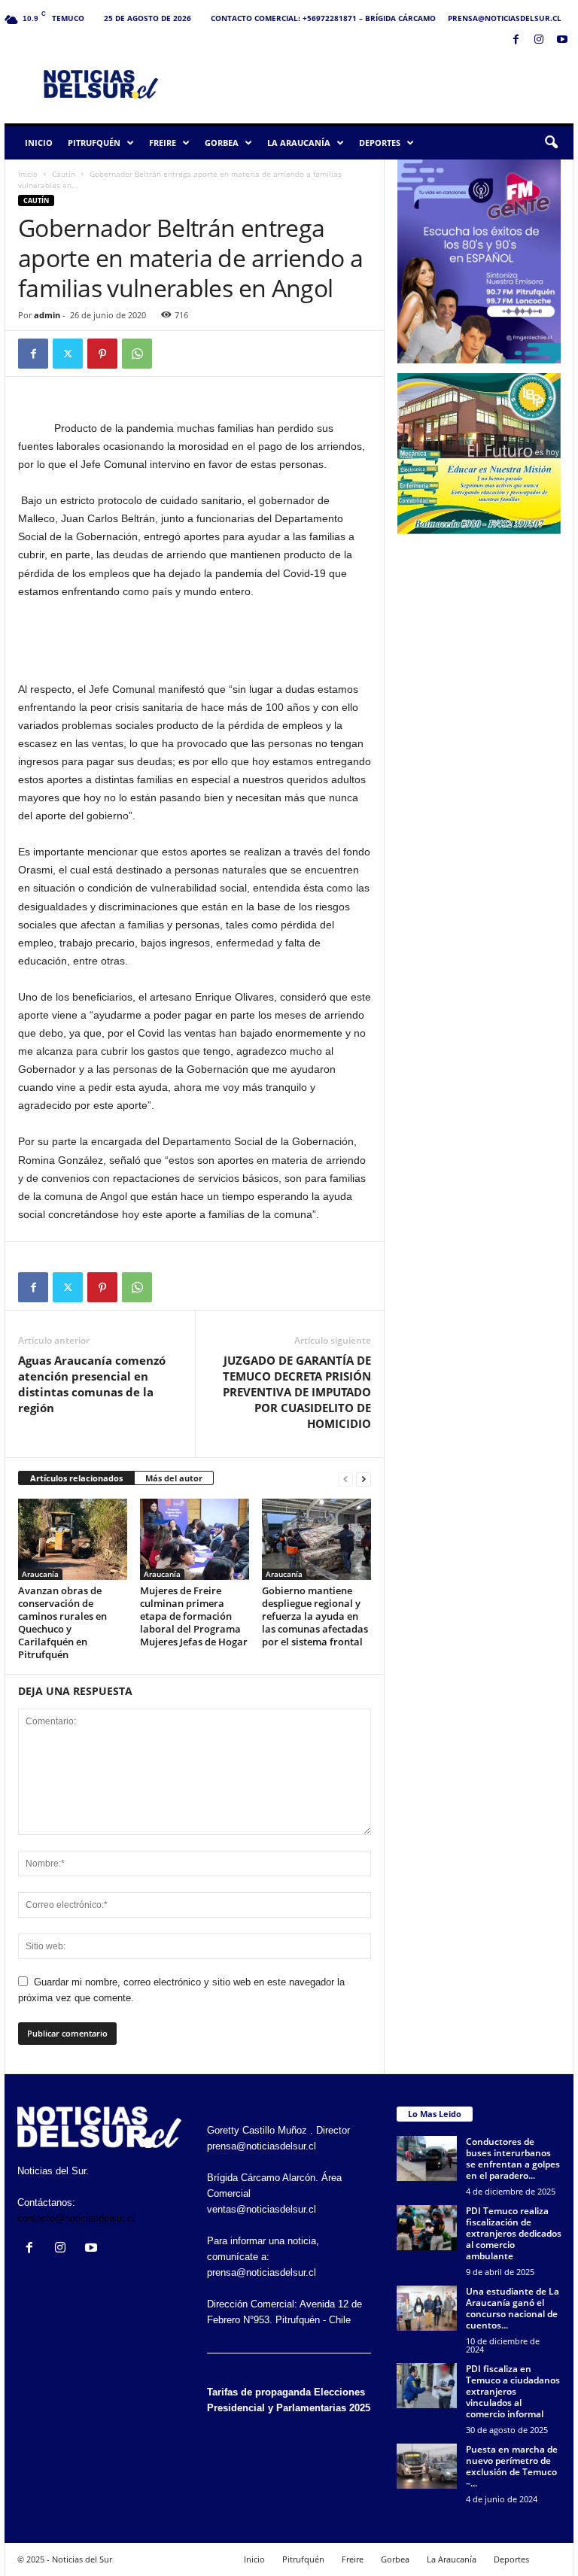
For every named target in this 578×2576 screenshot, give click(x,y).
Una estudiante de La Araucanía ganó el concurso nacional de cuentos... (513, 2308)
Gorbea (222, 143)
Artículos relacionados (76, 1478)
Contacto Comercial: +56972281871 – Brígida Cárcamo (323, 18)
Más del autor (174, 1478)
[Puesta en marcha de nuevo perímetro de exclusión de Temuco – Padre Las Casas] (427, 2466)
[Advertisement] (382, 84)
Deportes (380, 143)
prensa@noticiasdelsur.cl (505, 18)
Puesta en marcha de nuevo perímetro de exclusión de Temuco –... (512, 2466)
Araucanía (40, 1574)
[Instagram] (539, 40)
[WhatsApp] (137, 354)
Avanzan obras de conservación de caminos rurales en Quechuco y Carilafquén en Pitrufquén (62, 1622)
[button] (551, 143)
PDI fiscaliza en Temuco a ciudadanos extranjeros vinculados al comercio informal (513, 2391)
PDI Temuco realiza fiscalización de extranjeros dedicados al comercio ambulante (514, 2233)
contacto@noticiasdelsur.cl (76, 2218)
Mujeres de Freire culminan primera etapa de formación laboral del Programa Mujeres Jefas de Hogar (194, 1616)
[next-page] (364, 1479)
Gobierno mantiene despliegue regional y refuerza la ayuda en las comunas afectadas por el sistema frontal (315, 1616)
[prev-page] (345, 1479)
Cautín (64, 174)
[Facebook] (516, 40)
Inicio (39, 143)
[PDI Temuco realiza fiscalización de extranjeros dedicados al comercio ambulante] (427, 2228)
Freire (163, 143)
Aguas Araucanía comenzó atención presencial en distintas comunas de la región (92, 1384)
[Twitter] (68, 354)
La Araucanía (299, 143)
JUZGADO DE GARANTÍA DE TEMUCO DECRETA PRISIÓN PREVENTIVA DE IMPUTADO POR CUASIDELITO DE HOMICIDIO (297, 1392)
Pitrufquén (94, 143)
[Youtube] (562, 40)
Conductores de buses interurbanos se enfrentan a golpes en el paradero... (513, 2158)
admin (47, 315)
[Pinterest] (102, 354)
